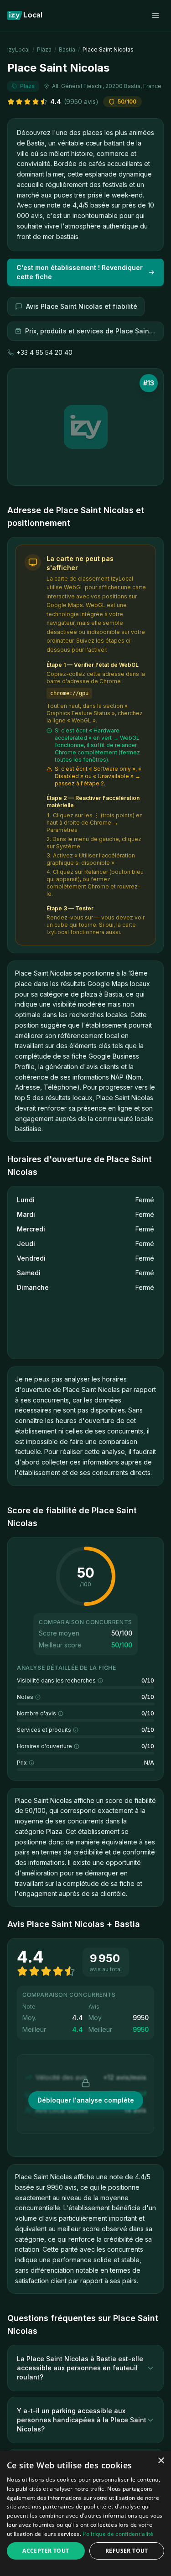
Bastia (67, 49)
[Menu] (155, 16)
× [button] (161, 2461)
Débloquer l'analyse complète (86, 2100)
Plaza (44, 49)
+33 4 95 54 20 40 (44, 352)
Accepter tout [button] (46, 2551)
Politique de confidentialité (118, 2534)
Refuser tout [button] (127, 2551)
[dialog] (85, 2514)
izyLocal (18, 49)
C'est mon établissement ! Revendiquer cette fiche (80, 272)
